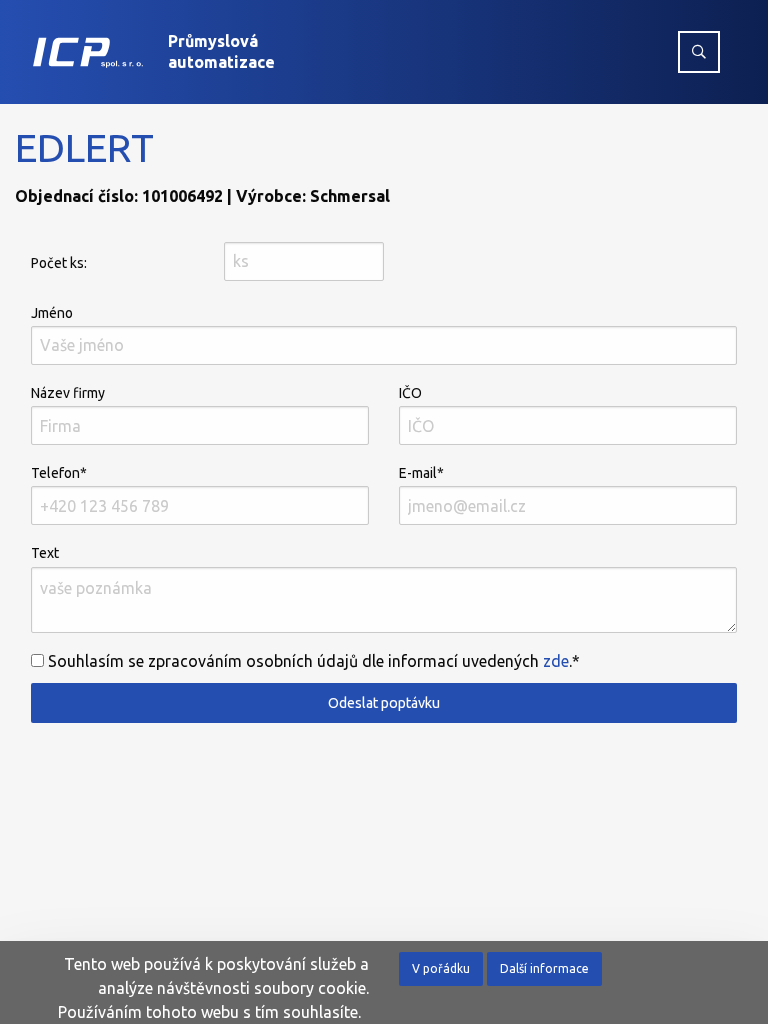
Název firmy (68, 393)
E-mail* (421, 473)
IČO (410, 393)
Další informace (544, 968)
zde (556, 661)
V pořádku (441, 968)
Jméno (52, 313)
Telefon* (59, 473)
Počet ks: (59, 263)
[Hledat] (699, 52)
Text (45, 553)
